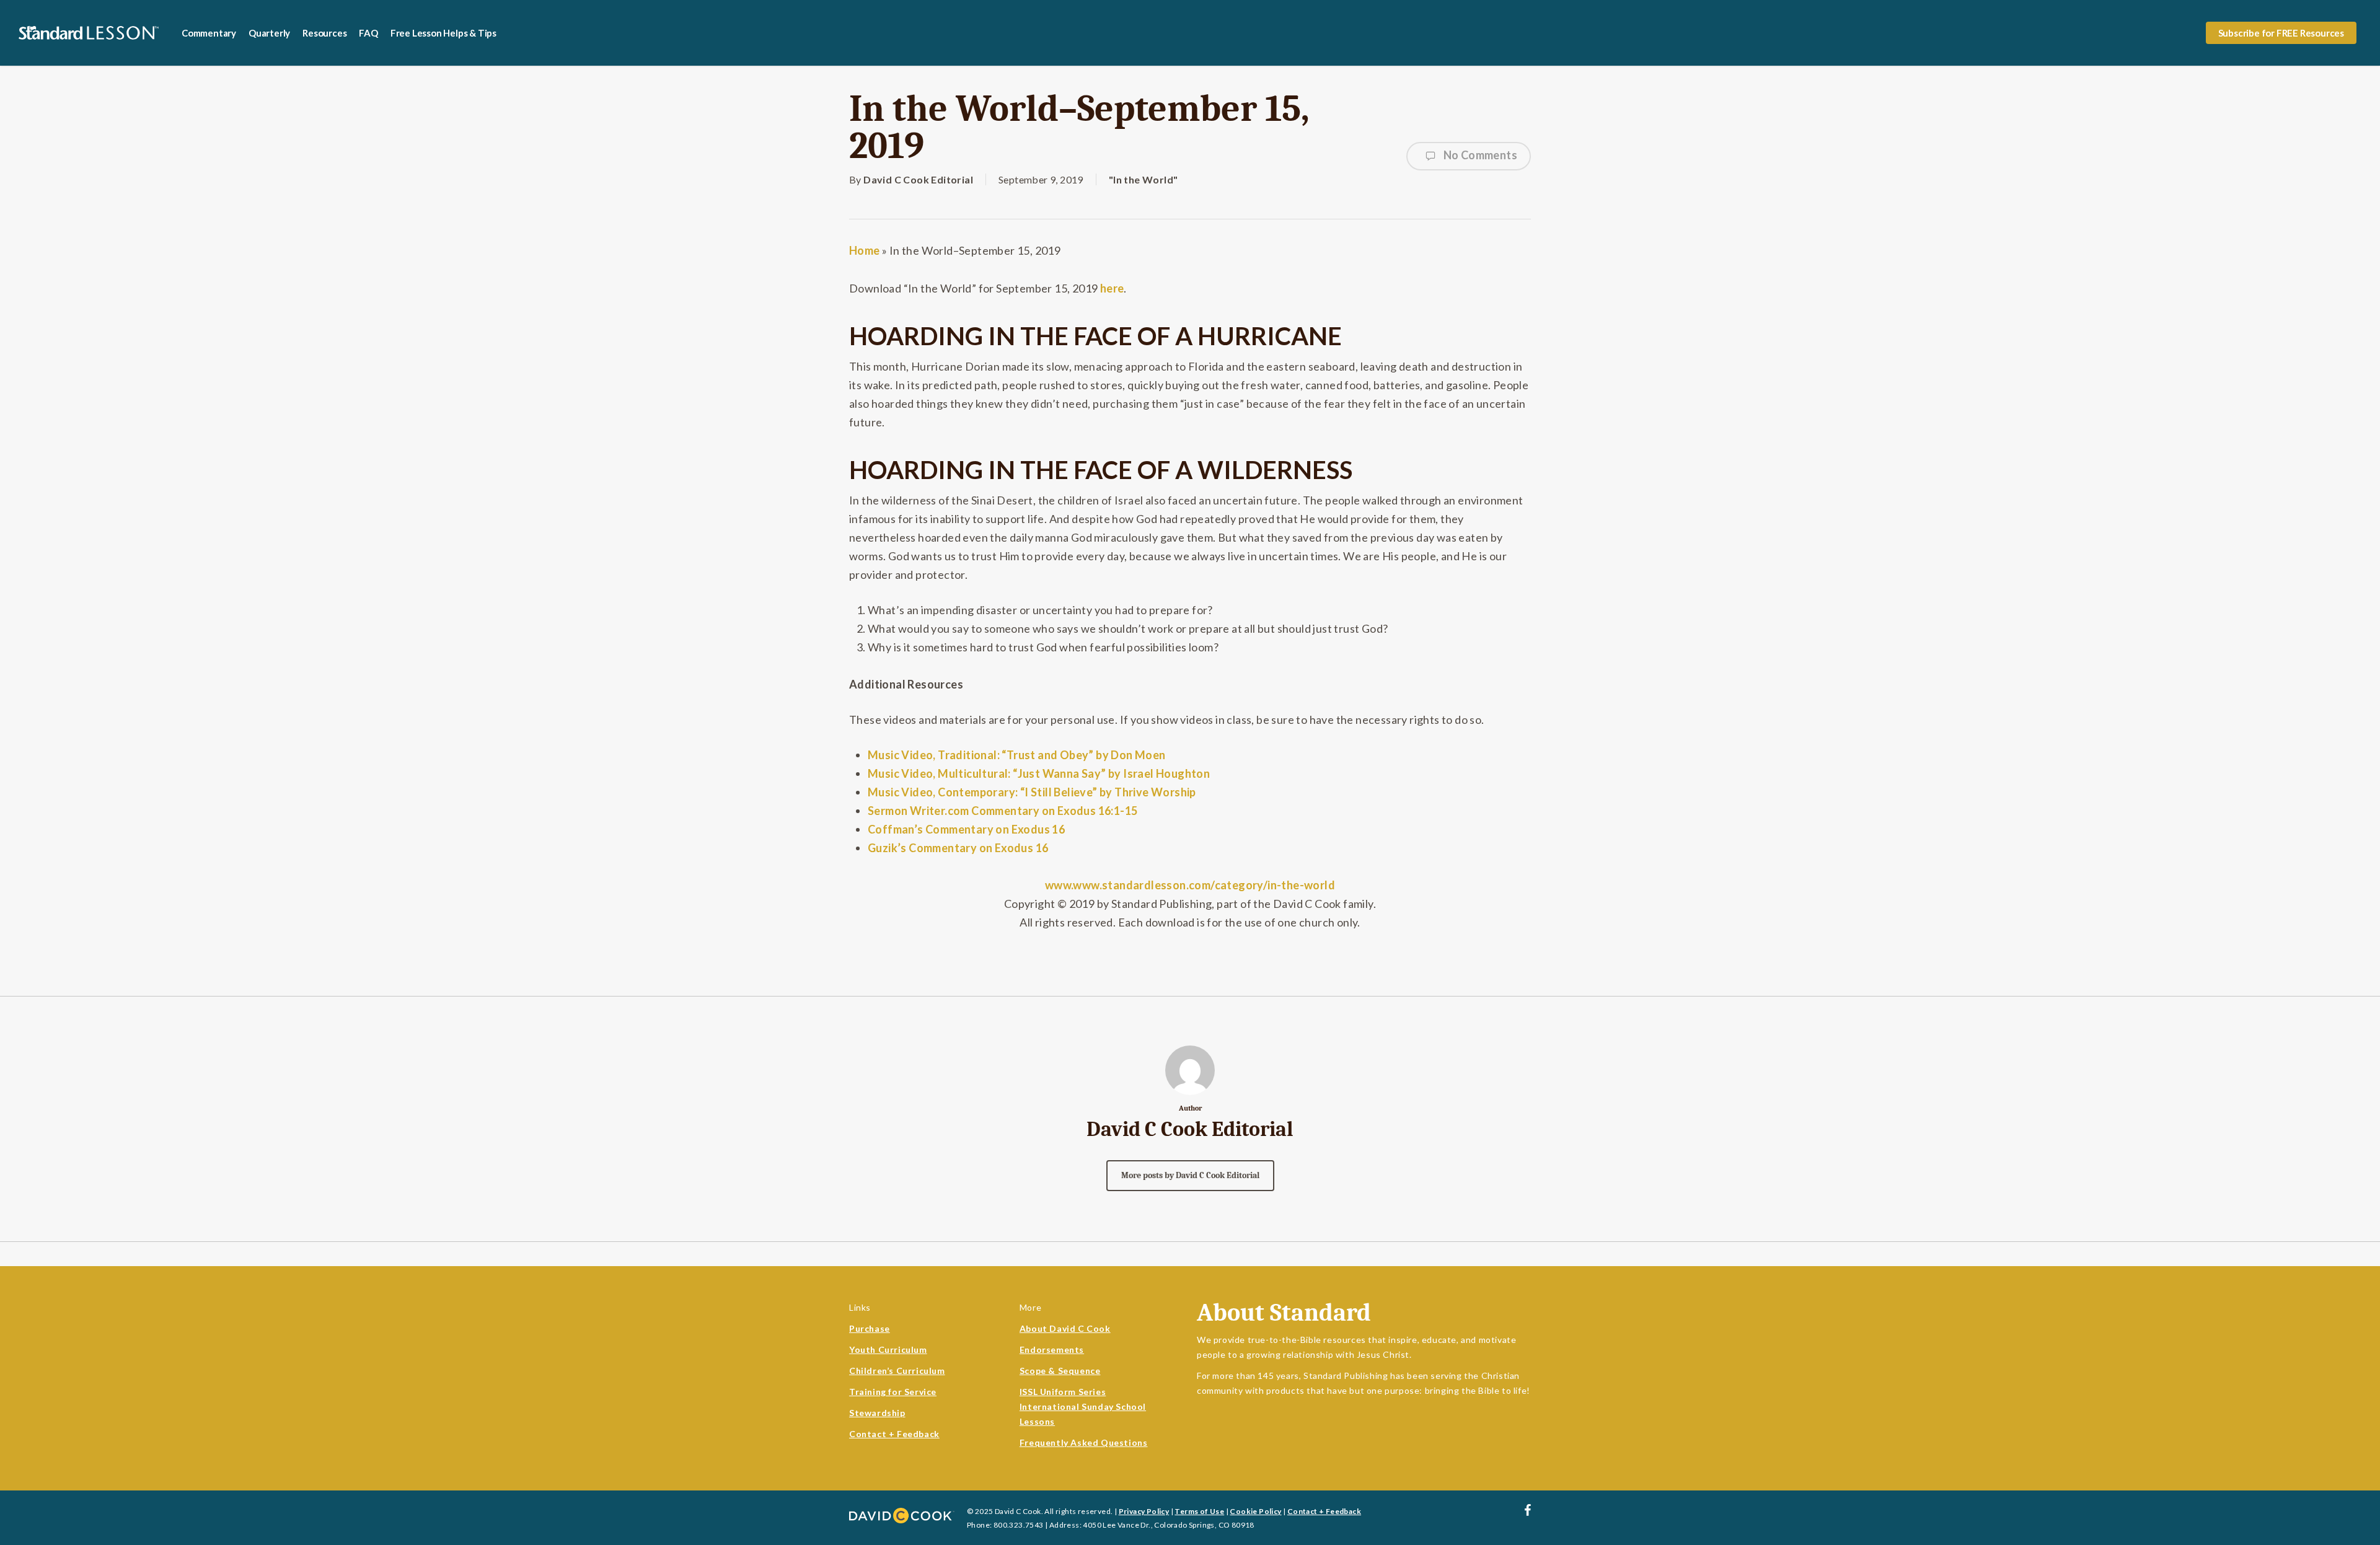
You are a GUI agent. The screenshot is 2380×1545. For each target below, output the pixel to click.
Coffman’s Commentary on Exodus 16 (966, 829)
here (1112, 288)
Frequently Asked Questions (1084, 1442)
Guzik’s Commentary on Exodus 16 (958, 848)
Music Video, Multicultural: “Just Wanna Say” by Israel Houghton (1039, 773)
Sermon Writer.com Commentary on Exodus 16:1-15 (1003, 811)
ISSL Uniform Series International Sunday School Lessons (1083, 1406)
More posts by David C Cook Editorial (1190, 1175)
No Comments (1479, 155)
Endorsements (1052, 1349)
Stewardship (877, 1413)
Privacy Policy (1144, 1511)
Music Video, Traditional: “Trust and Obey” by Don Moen (1017, 755)
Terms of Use (1199, 1511)
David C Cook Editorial (918, 179)
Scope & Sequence (1060, 1371)
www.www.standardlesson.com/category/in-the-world (1190, 885)
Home (865, 250)
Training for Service (893, 1392)
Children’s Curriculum (897, 1371)
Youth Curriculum (888, 1349)
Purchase (870, 1328)
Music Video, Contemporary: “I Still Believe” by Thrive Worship (1032, 792)
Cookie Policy (1255, 1511)
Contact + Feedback (894, 1434)
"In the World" (1144, 179)
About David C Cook (1065, 1328)
